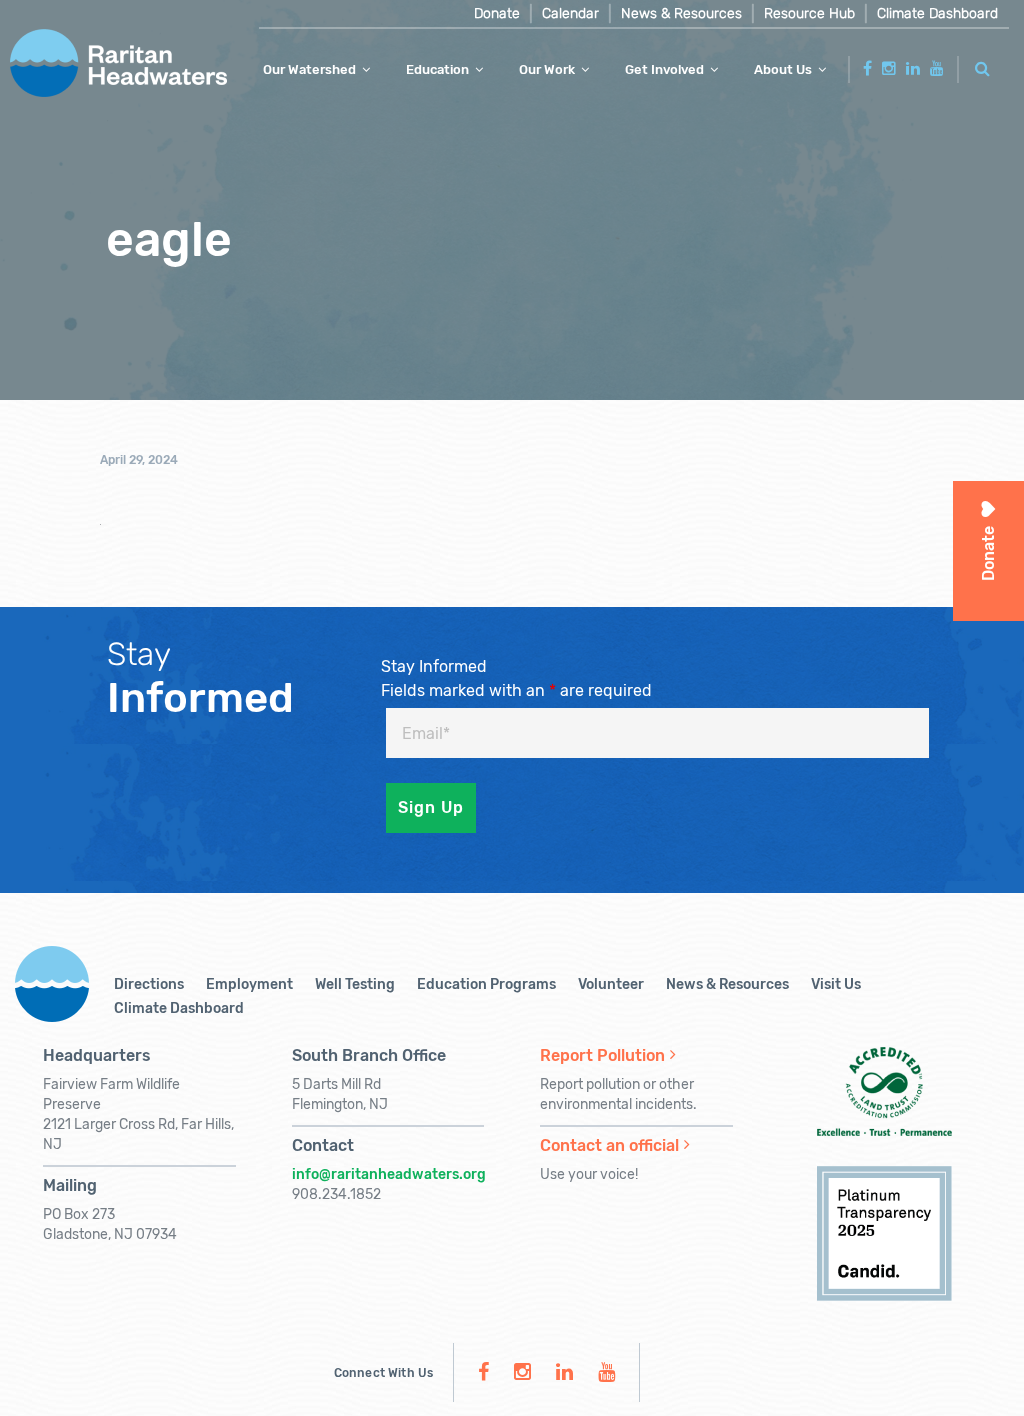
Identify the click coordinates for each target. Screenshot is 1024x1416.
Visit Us (836, 984)
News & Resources (681, 13)
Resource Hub (809, 13)
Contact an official (609, 1145)
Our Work (547, 69)
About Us (783, 69)
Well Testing (355, 984)
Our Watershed (309, 69)
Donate (497, 13)
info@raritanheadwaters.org (389, 1174)
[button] (983, 65)
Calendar (570, 13)
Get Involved (664, 69)
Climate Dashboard (937, 13)
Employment (249, 984)
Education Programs (486, 984)
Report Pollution (602, 1055)
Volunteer (611, 984)
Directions (149, 984)
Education (437, 69)
